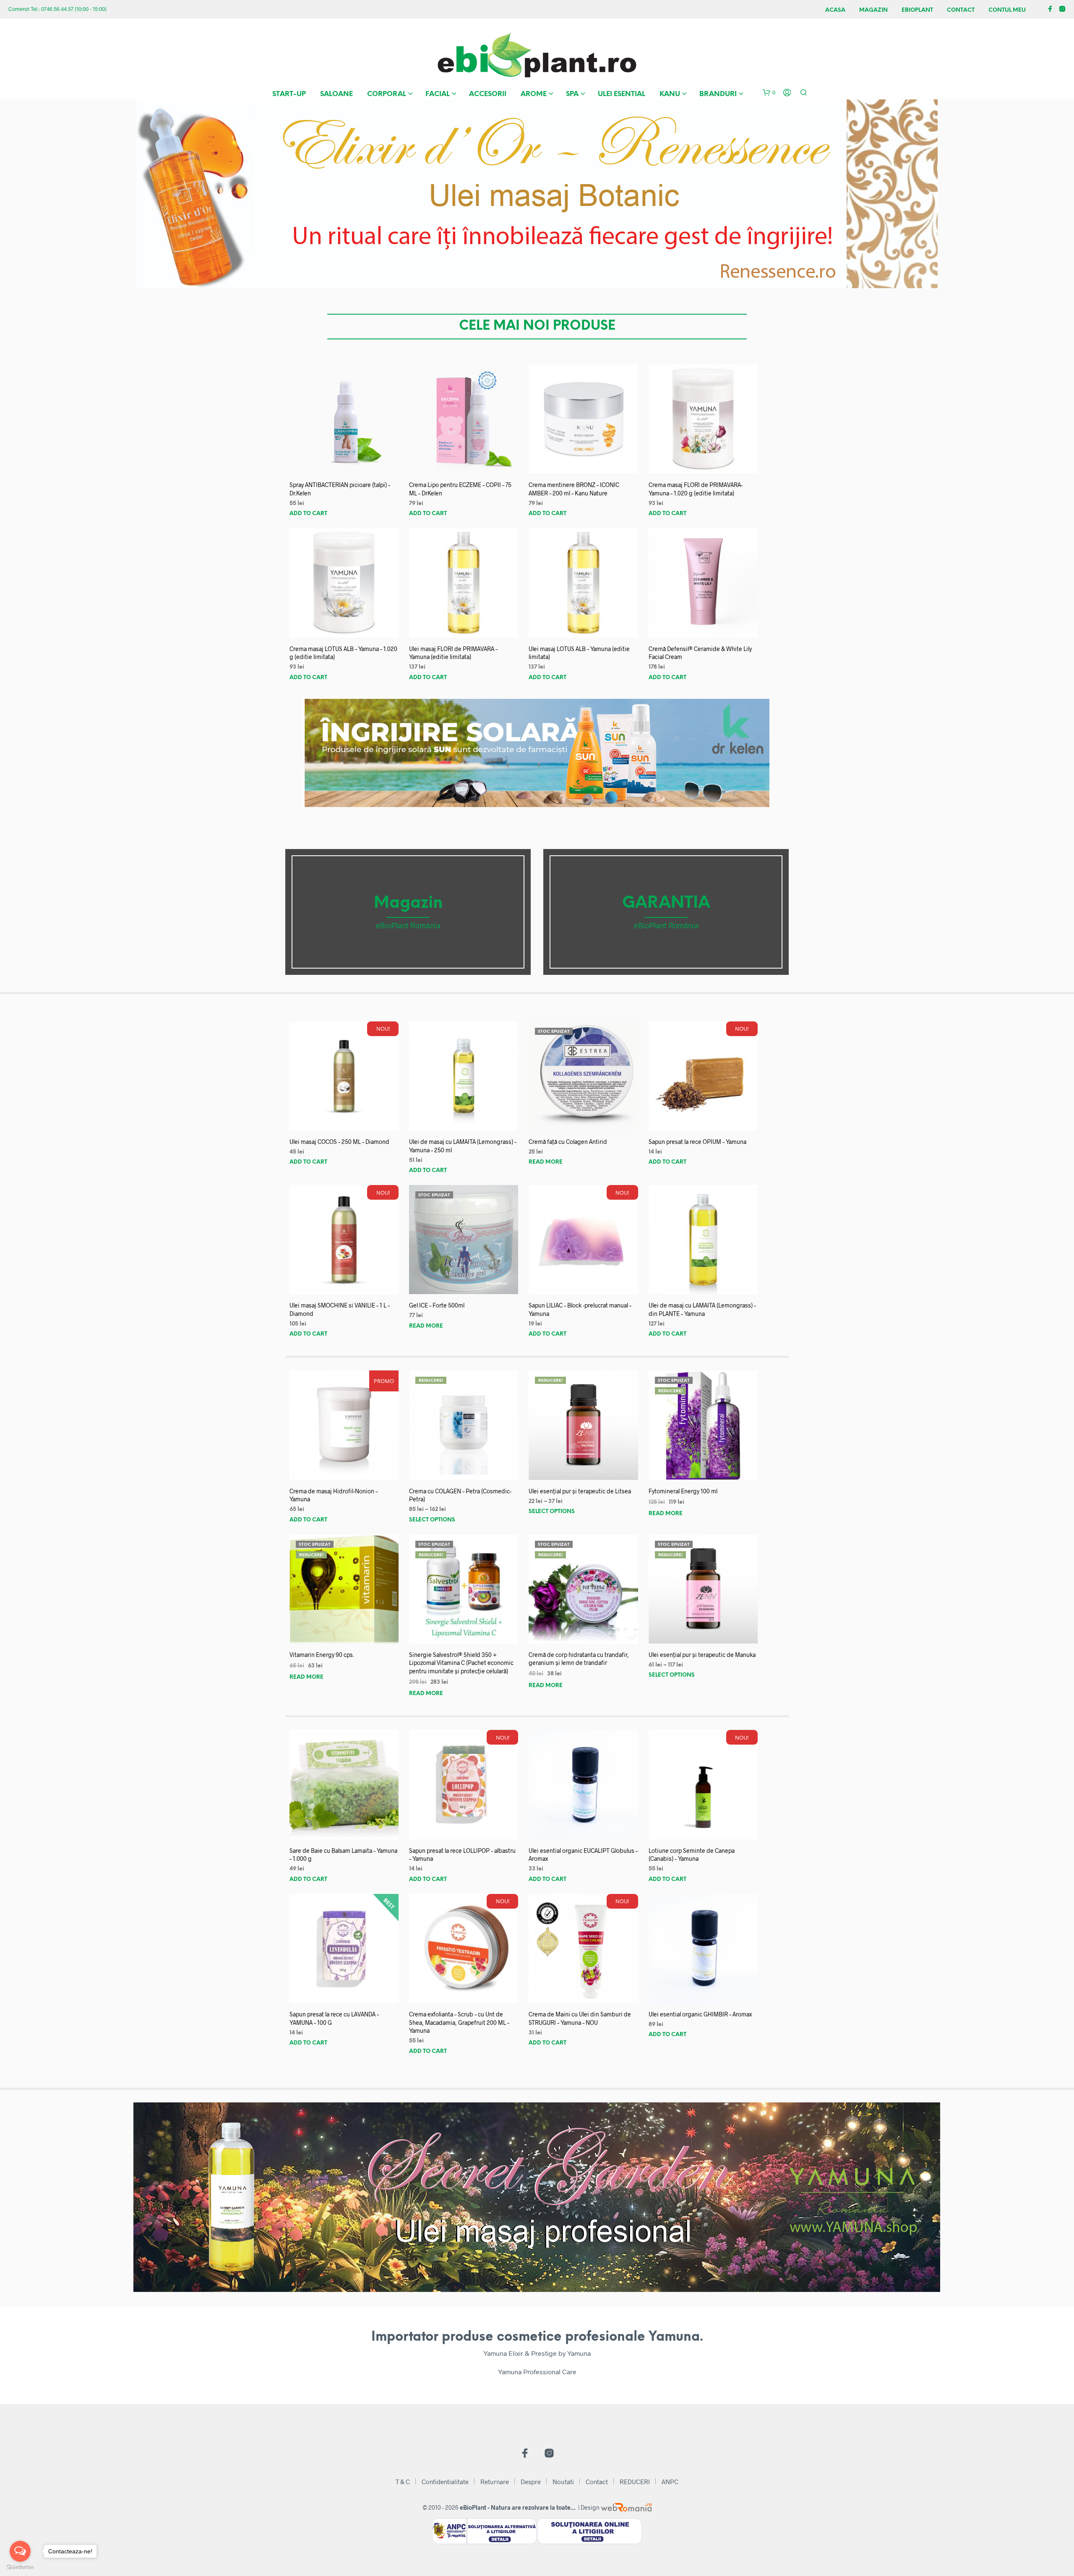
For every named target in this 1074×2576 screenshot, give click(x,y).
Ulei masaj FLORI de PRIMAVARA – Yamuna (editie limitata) (453, 653)
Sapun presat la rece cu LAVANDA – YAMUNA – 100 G (334, 2018)
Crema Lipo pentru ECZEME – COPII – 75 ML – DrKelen (460, 489)
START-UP (289, 94)
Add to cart (308, 514)
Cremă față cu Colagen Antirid (568, 1142)
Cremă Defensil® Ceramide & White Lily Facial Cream (700, 653)
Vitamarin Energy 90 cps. (322, 1655)
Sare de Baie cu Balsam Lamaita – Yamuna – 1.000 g (343, 1855)
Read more (546, 1162)
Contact (961, 10)
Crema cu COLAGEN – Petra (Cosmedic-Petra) (460, 1495)
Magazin (873, 10)
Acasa (835, 10)
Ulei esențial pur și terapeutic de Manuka (702, 1655)
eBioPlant (917, 10)
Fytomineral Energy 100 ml (683, 1491)
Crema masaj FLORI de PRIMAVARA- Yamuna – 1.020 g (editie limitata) (696, 489)
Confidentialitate (445, 2482)
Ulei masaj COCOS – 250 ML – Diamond (339, 1142)
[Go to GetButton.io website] (20, 2567)
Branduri (718, 94)
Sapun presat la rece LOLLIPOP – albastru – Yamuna (462, 1855)
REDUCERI (635, 2482)
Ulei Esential (622, 94)
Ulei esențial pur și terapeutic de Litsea (580, 1491)
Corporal (387, 94)
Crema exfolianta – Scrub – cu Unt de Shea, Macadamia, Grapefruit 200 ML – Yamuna (459, 2022)
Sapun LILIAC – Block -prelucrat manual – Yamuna (580, 1309)
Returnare (495, 2482)
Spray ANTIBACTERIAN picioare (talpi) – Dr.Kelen (340, 489)
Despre (531, 2482)
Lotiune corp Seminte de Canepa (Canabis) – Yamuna (692, 1855)
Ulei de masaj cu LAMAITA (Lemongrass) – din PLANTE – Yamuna (702, 1309)
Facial (438, 94)
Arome (534, 94)
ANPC (670, 2482)
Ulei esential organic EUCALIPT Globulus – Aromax (583, 1855)
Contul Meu (1007, 10)
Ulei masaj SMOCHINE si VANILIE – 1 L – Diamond (340, 1309)
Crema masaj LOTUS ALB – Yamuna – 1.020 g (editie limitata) (343, 653)
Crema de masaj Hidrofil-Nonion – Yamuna (334, 1495)
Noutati (563, 2482)
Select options (432, 1520)
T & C (403, 2482)
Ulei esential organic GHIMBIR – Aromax (700, 2014)
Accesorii (488, 94)
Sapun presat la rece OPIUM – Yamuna (697, 1142)
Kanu (670, 94)
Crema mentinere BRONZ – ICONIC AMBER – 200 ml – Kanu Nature (574, 489)
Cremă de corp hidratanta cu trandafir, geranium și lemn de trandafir (579, 1659)
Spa (572, 94)
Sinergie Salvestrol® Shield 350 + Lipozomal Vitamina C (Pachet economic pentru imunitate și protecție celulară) (461, 1663)
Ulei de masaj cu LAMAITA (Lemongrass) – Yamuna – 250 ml (463, 1146)
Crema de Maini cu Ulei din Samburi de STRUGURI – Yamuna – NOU (580, 2018)
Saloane (336, 94)
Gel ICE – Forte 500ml (437, 1305)
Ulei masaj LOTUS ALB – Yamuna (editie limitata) (579, 653)
